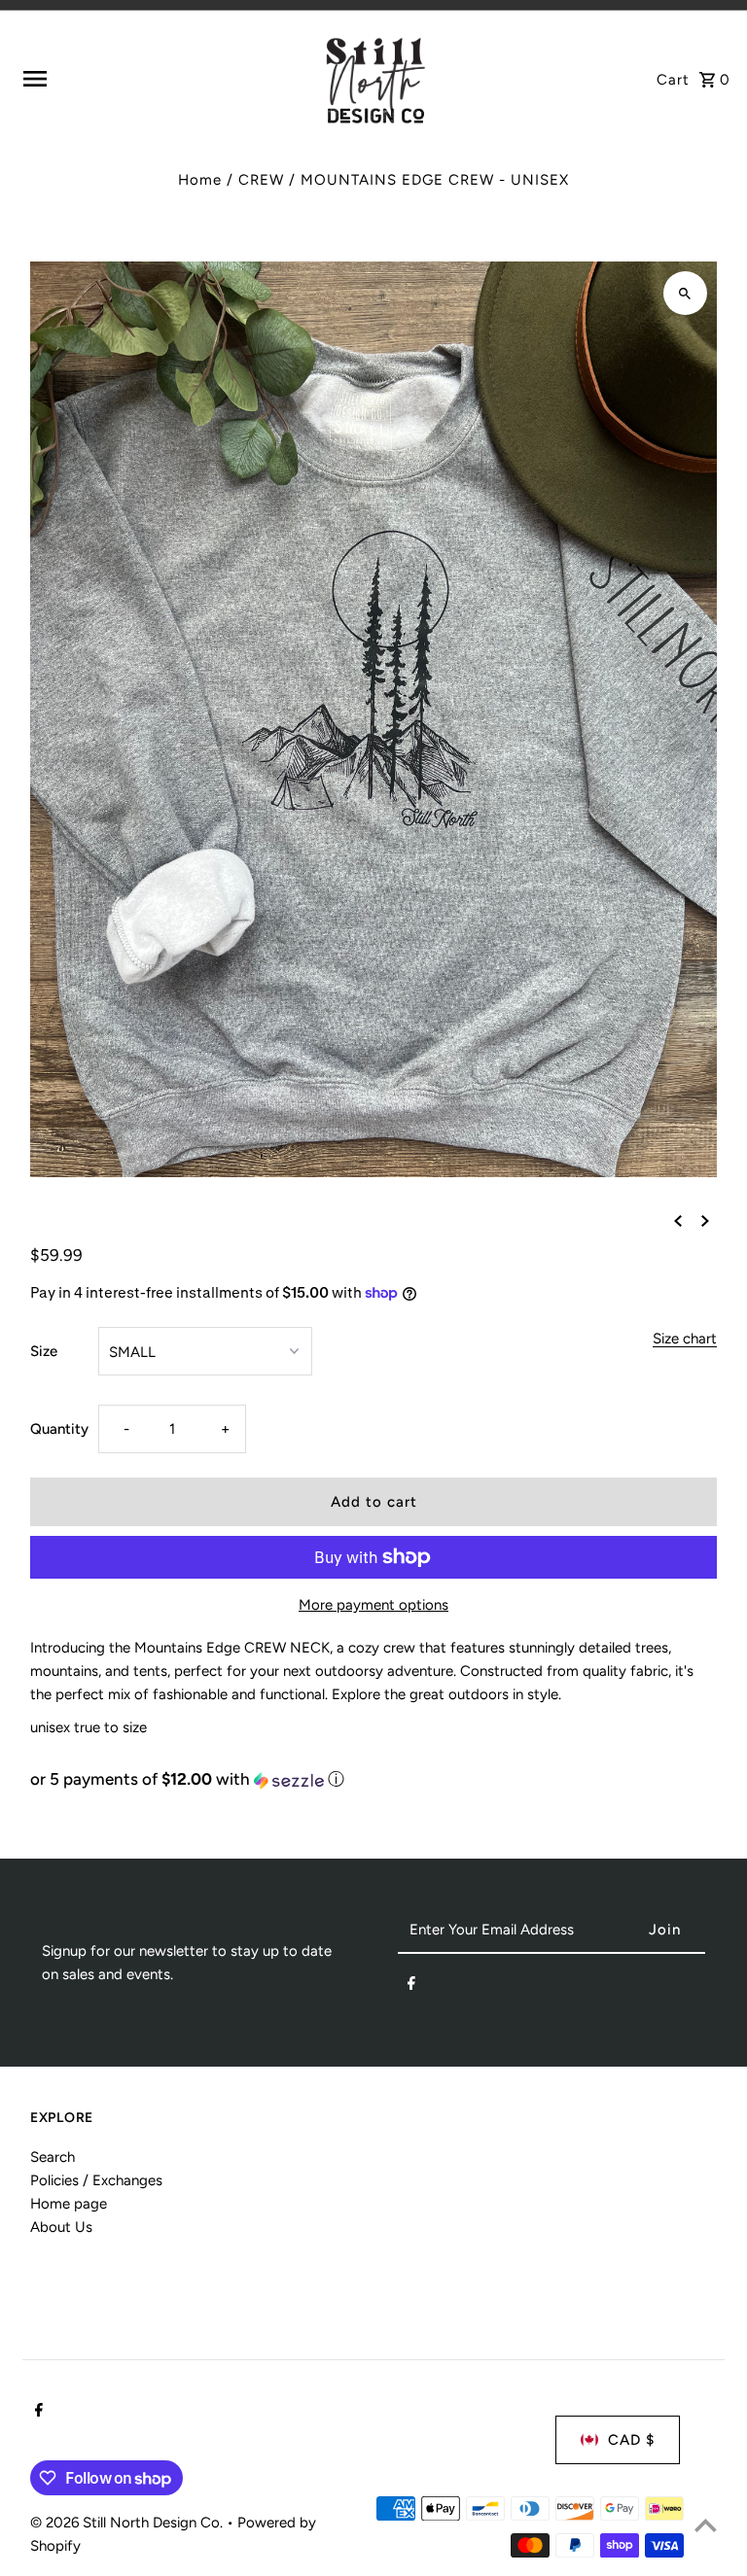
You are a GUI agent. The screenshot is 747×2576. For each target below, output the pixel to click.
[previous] (678, 1220)
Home (200, 180)
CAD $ (631, 2440)
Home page (69, 2204)
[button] (373, 1779)
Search (53, 2157)
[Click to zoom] (685, 293)
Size (44, 1351)
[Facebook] (411, 1987)
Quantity (59, 1429)
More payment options (373, 1605)
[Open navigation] (163, 79)
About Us (61, 2227)
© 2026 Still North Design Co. (128, 2523)
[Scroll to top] (706, 2525)
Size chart (685, 1340)
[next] (705, 1220)
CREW (261, 180)
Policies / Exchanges (96, 2180)
